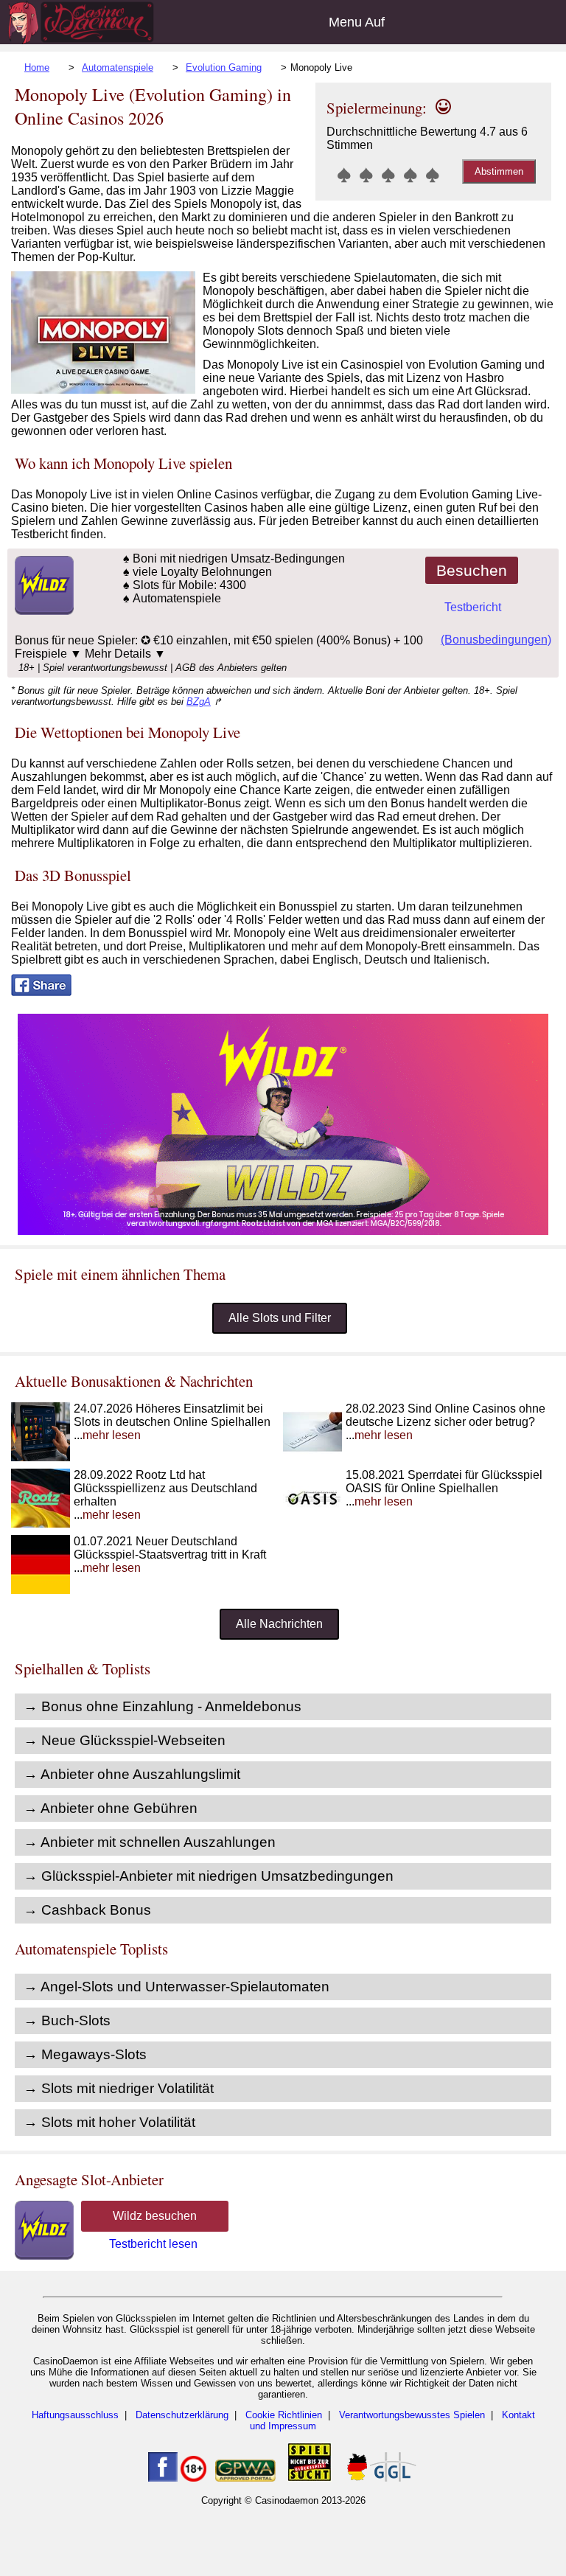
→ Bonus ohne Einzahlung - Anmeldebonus (163, 1706)
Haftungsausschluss (75, 2415)
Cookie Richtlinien (284, 2415)
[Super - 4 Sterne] (410, 175)
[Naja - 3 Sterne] (388, 175)
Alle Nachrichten (279, 1624)
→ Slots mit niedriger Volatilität (119, 2088)
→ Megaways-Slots (85, 2054)
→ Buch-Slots (67, 2020)
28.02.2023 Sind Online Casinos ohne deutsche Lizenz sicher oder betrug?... (446, 1422)
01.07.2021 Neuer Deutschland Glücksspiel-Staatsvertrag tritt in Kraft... (170, 1555)
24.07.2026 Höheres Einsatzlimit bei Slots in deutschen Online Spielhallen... (172, 1422)
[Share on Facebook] (41, 992)
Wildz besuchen (155, 2216)
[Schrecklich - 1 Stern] (344, 175)
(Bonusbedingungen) (496, 640)
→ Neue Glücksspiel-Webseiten (125, 1740)
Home (37, 67)
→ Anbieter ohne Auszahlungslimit (132, 1774)
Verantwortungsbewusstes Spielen (412, 2415)
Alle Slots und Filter (280, 1318)
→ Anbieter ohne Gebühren (111, 1808)
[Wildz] (283, 1231)
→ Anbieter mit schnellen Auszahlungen (150, 1842)
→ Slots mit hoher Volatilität (109, 2122)
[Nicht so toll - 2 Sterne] (366, 175)
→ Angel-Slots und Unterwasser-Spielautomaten (177, 1987)
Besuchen (472, 570)
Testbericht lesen (153, 2244)
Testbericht (473, 607)
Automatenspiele (118, 67)
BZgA (199, 702)
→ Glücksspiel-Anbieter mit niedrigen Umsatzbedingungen (209, 1876)
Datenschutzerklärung (182, 2415)
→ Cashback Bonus (87, 1910)
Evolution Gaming (224, 67)
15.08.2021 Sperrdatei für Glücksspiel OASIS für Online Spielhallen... (444, 1488)
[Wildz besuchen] (42, 611)
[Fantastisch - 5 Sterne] (433, 175)
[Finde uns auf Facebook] (163, 2478)
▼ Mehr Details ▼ (118, 654)
